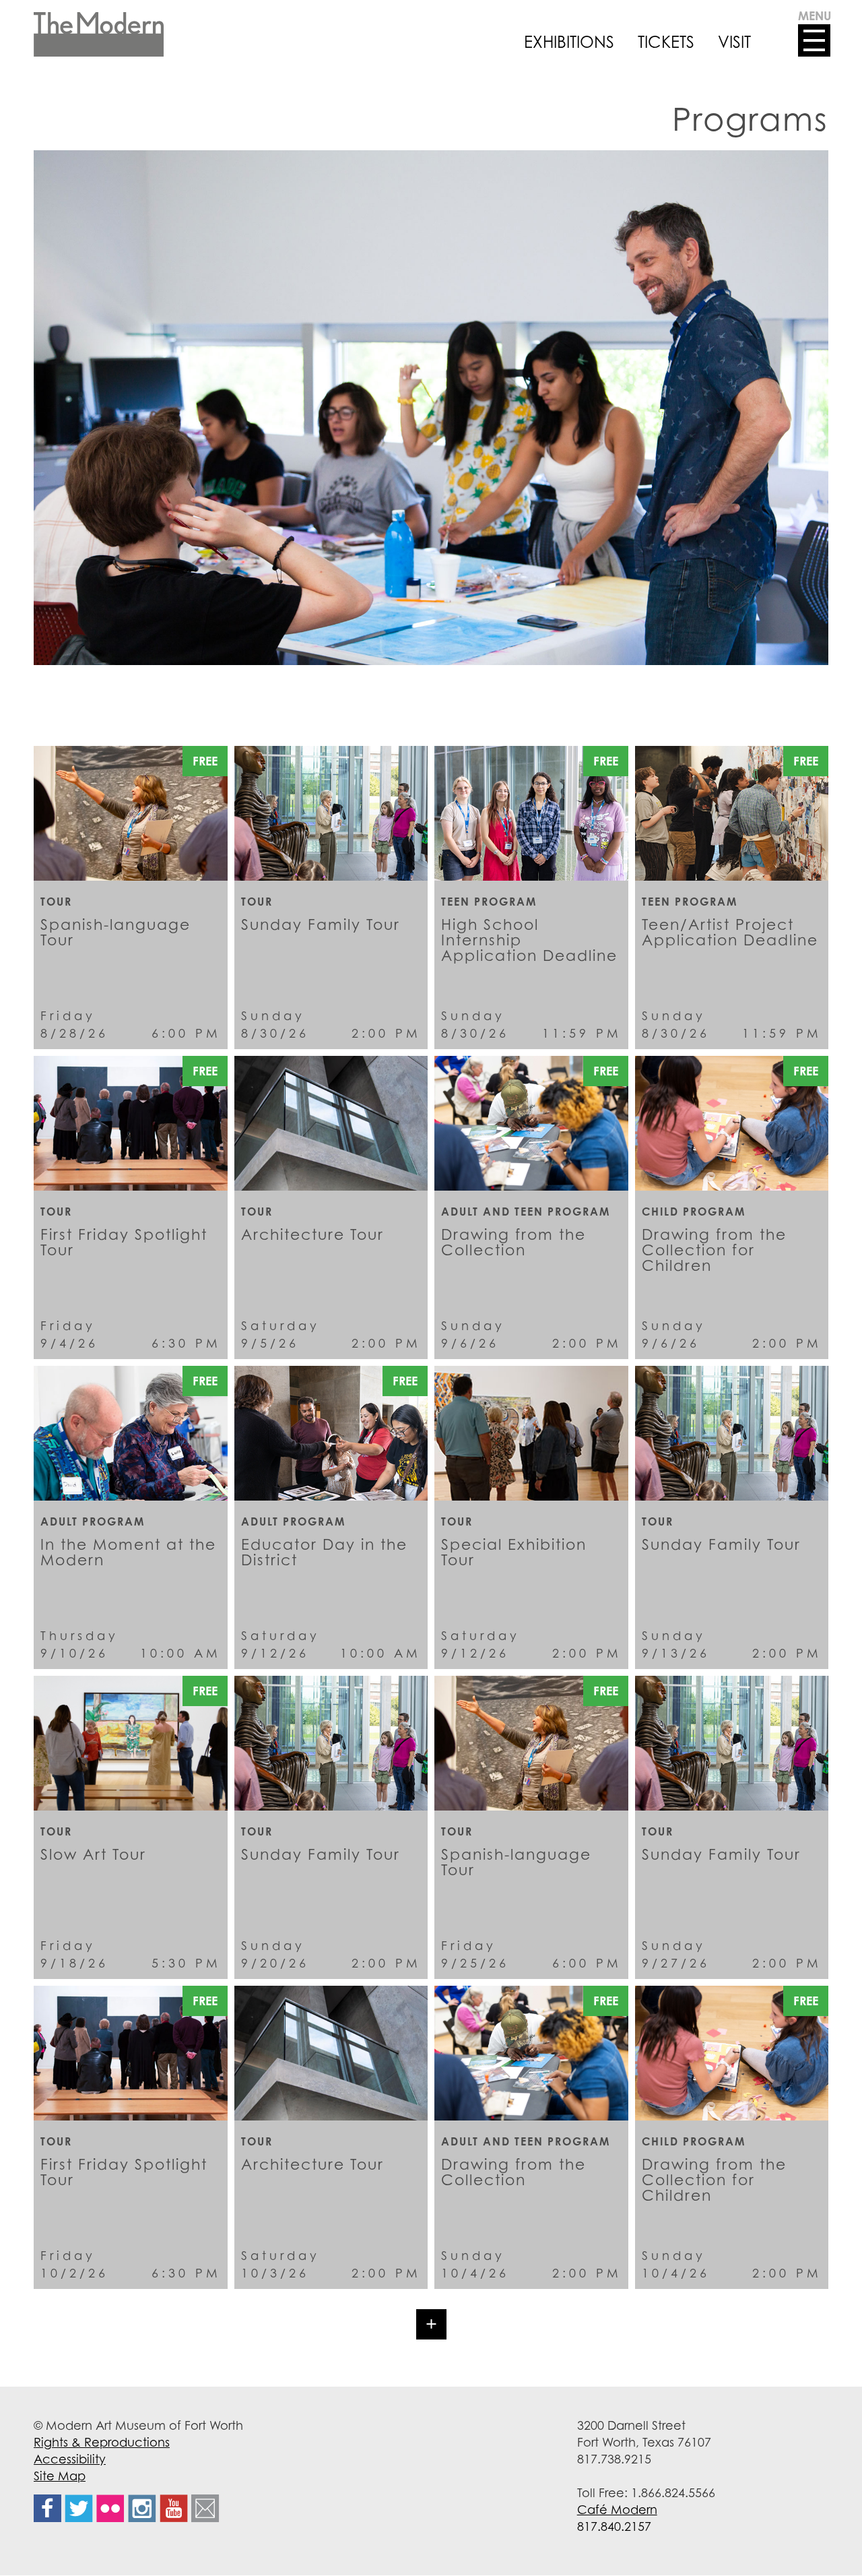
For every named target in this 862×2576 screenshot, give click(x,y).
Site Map (60, 2476)
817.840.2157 (614, 2526)
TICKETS (666, 42)
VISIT (734, 42)
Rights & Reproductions (102, 2442)
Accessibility (70, 2459)
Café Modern (617, 2509)
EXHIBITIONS (569, 42)
